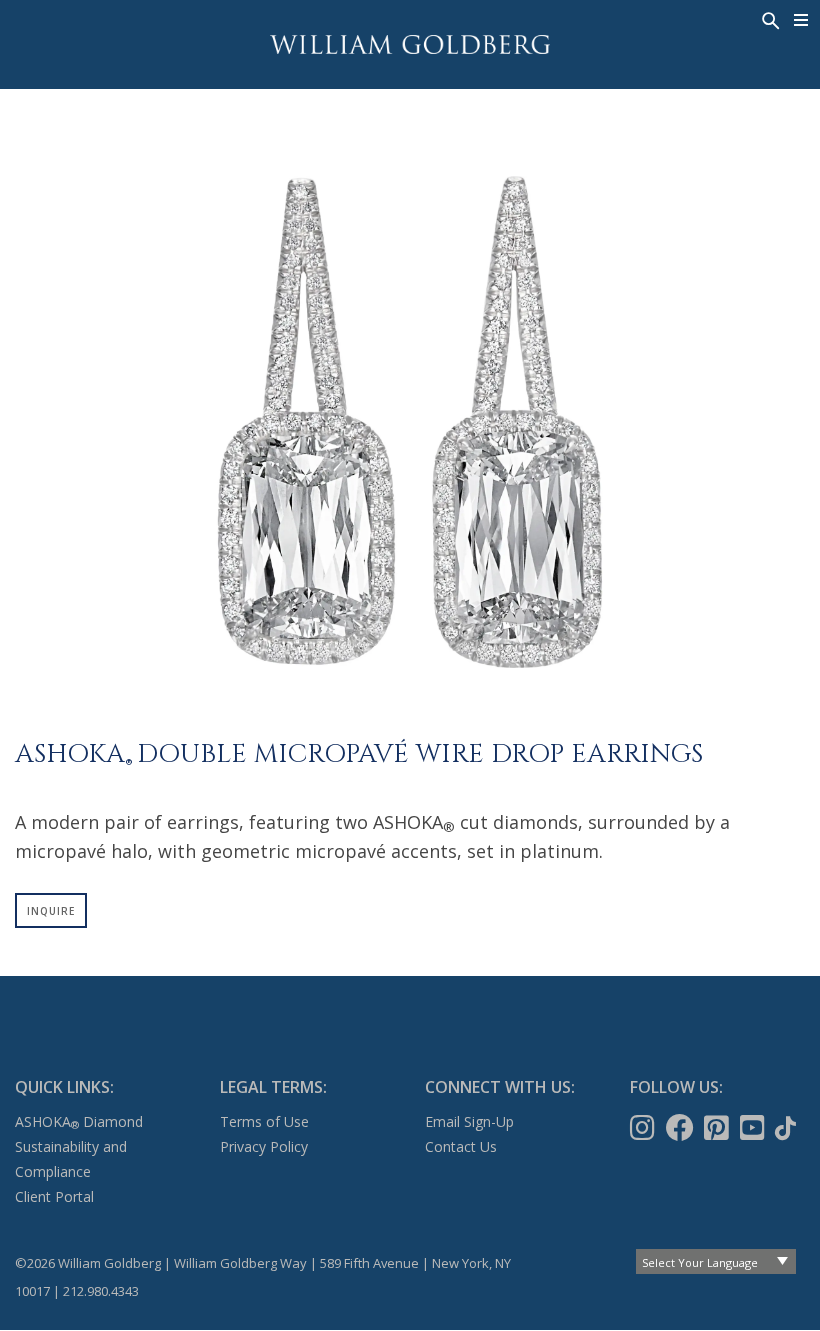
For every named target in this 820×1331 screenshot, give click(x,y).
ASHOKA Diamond (79, 1121)
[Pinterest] (718, 1128)
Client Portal (54, 1196)
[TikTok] (787, 1128)
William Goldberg (410, 44)
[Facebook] (682, 1128)
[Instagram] (644, 1128)
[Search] (769, 19)
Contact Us (461, 1146)
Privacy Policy (264, 1146)
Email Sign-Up (469, 1121)
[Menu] (801, 20)
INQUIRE (51, 911)
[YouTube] (754, 1128)
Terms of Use (264, 1121)
